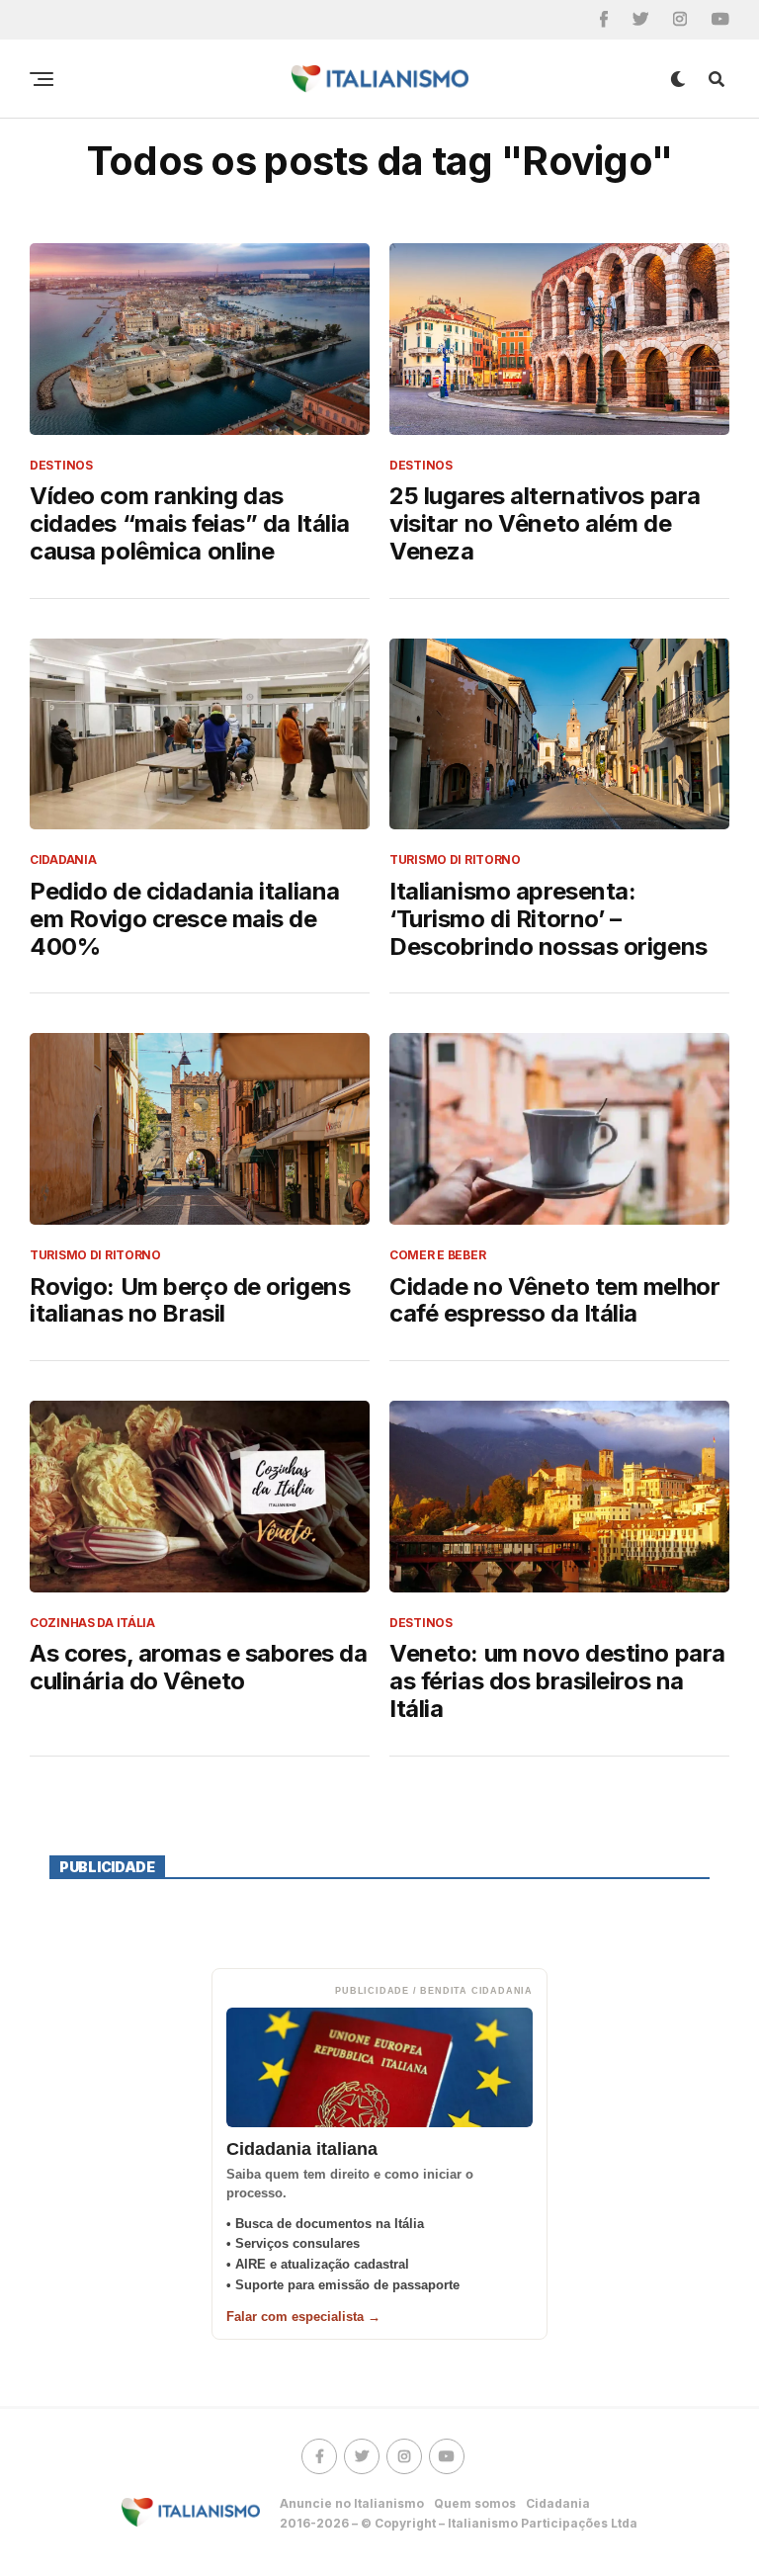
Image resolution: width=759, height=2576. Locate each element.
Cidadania (558, 2503)
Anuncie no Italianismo (352, 2503)
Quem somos (475, 2503)
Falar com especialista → (303, 2317)
